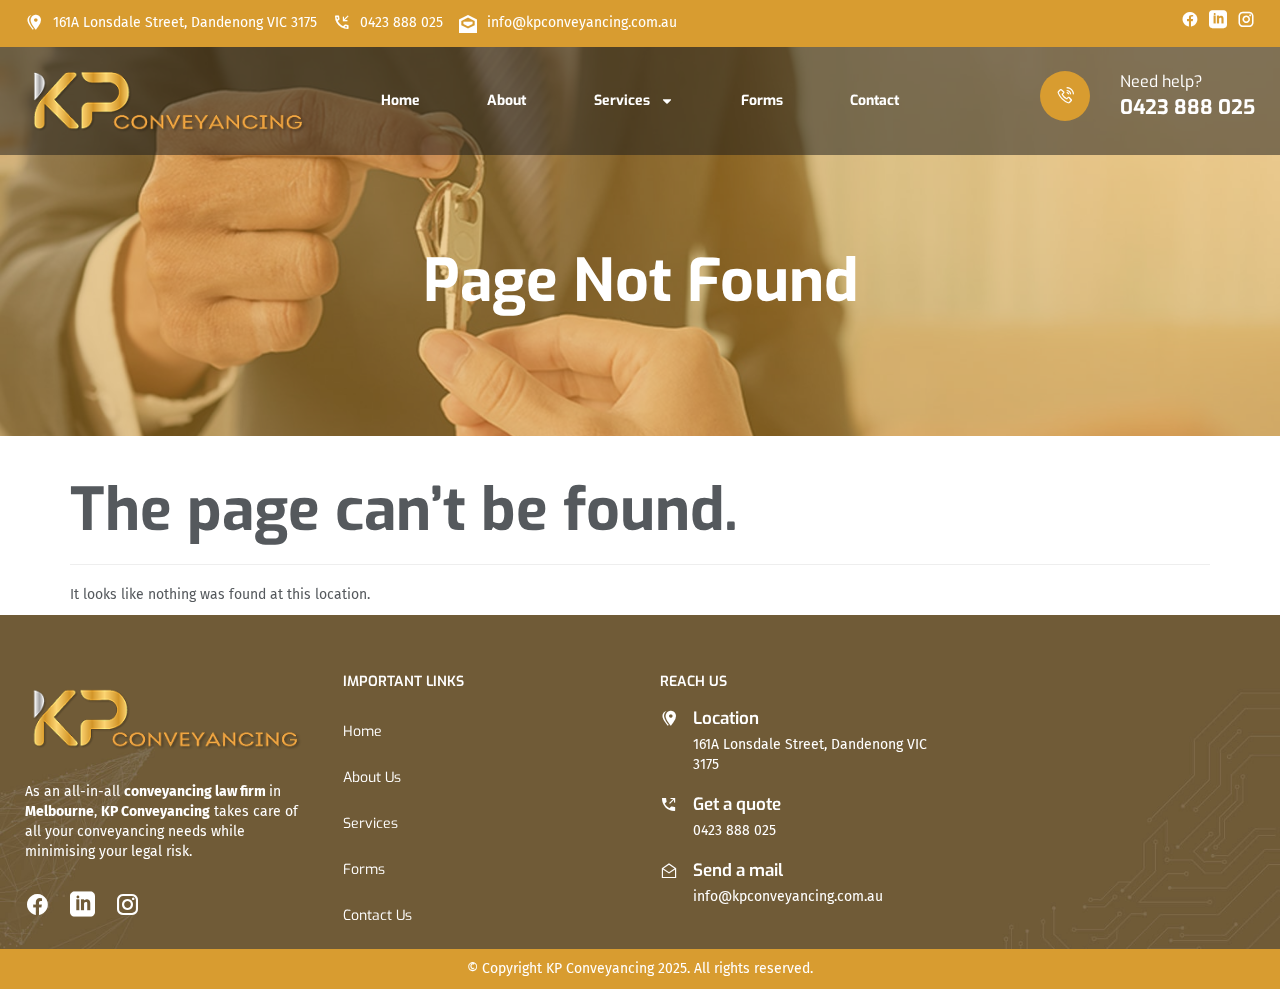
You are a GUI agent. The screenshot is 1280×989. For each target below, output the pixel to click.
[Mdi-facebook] (1190, 19)
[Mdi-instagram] (1246, 19)
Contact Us (377, 915)
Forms (762, 100)
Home (400, 100)
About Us (372, 777)
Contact (874, 100)
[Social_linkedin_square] (1218, 19)
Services (622, 100)
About (506, 100)
